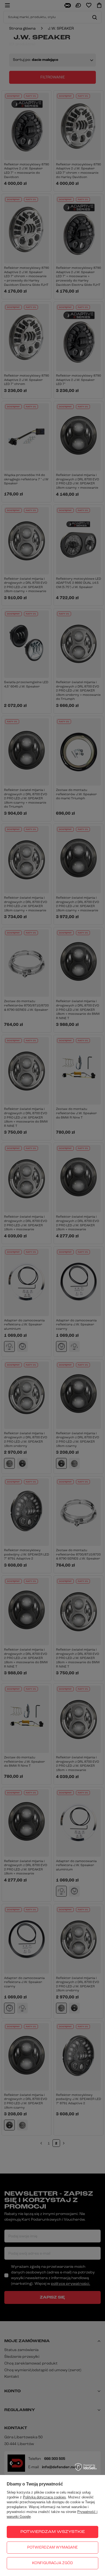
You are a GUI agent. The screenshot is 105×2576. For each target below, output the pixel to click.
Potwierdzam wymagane (52, 2548)
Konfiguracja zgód (52, 2563)
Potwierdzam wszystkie (53, 2532)
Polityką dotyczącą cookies (44, 2497)
